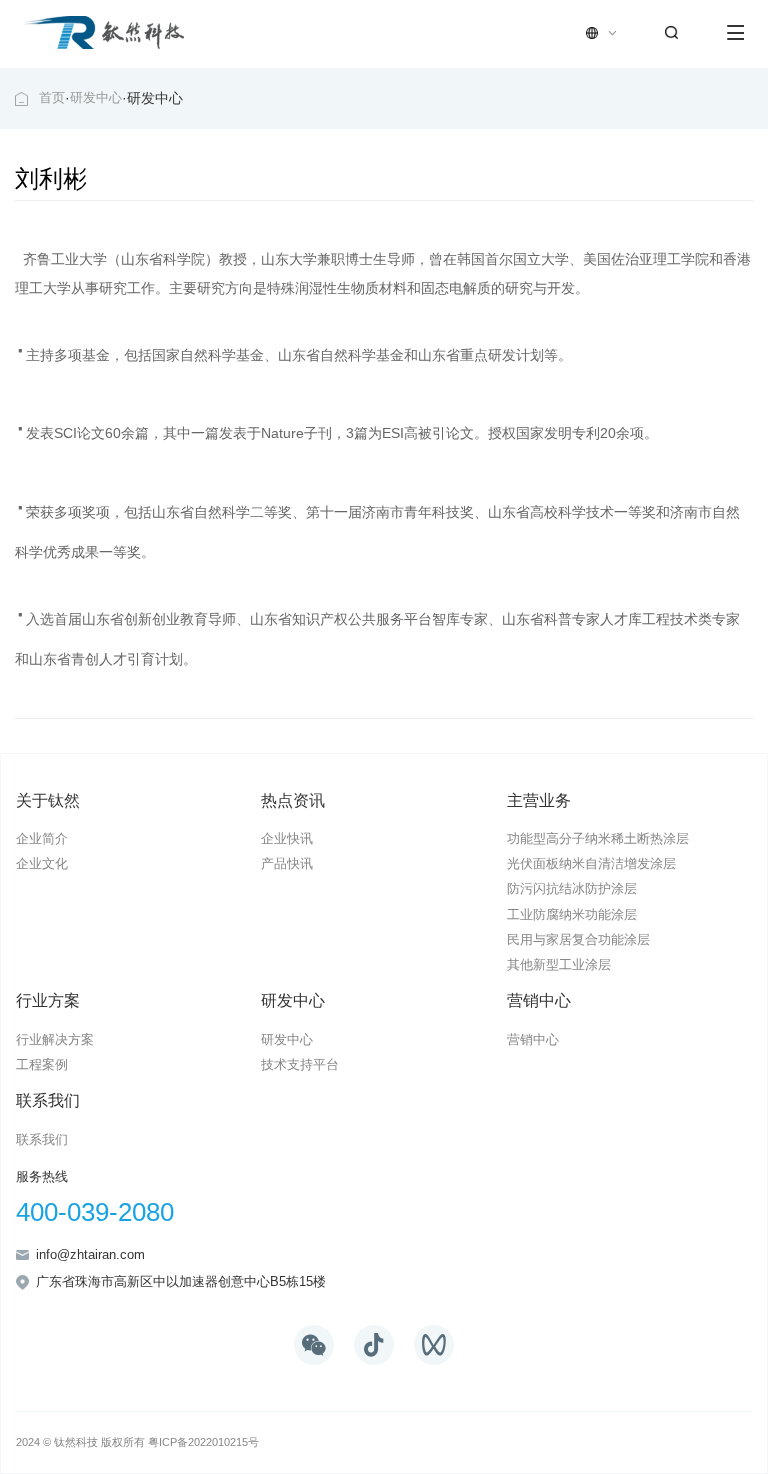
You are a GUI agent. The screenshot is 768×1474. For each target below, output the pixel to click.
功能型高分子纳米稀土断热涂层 (598, 839)
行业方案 (48, 1000)
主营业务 (539, 800)
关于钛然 (48, 800)
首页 (52, 97)
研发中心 (96, 97)
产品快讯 (287, 864)
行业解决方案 (55, 1040)
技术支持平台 (300, 1065)
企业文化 (42, 864)
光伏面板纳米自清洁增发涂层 (591, 864)
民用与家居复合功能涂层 (578, 940)
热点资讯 (293, 800)
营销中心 (539, 1000)
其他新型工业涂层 (559, 965)
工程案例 (42, 1065)
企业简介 (42, 839)
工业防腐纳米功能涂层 (572, 915)
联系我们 (48, 1100)
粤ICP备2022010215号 (203, 1442)
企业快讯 (287, 839)
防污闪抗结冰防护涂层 (572, 889)
